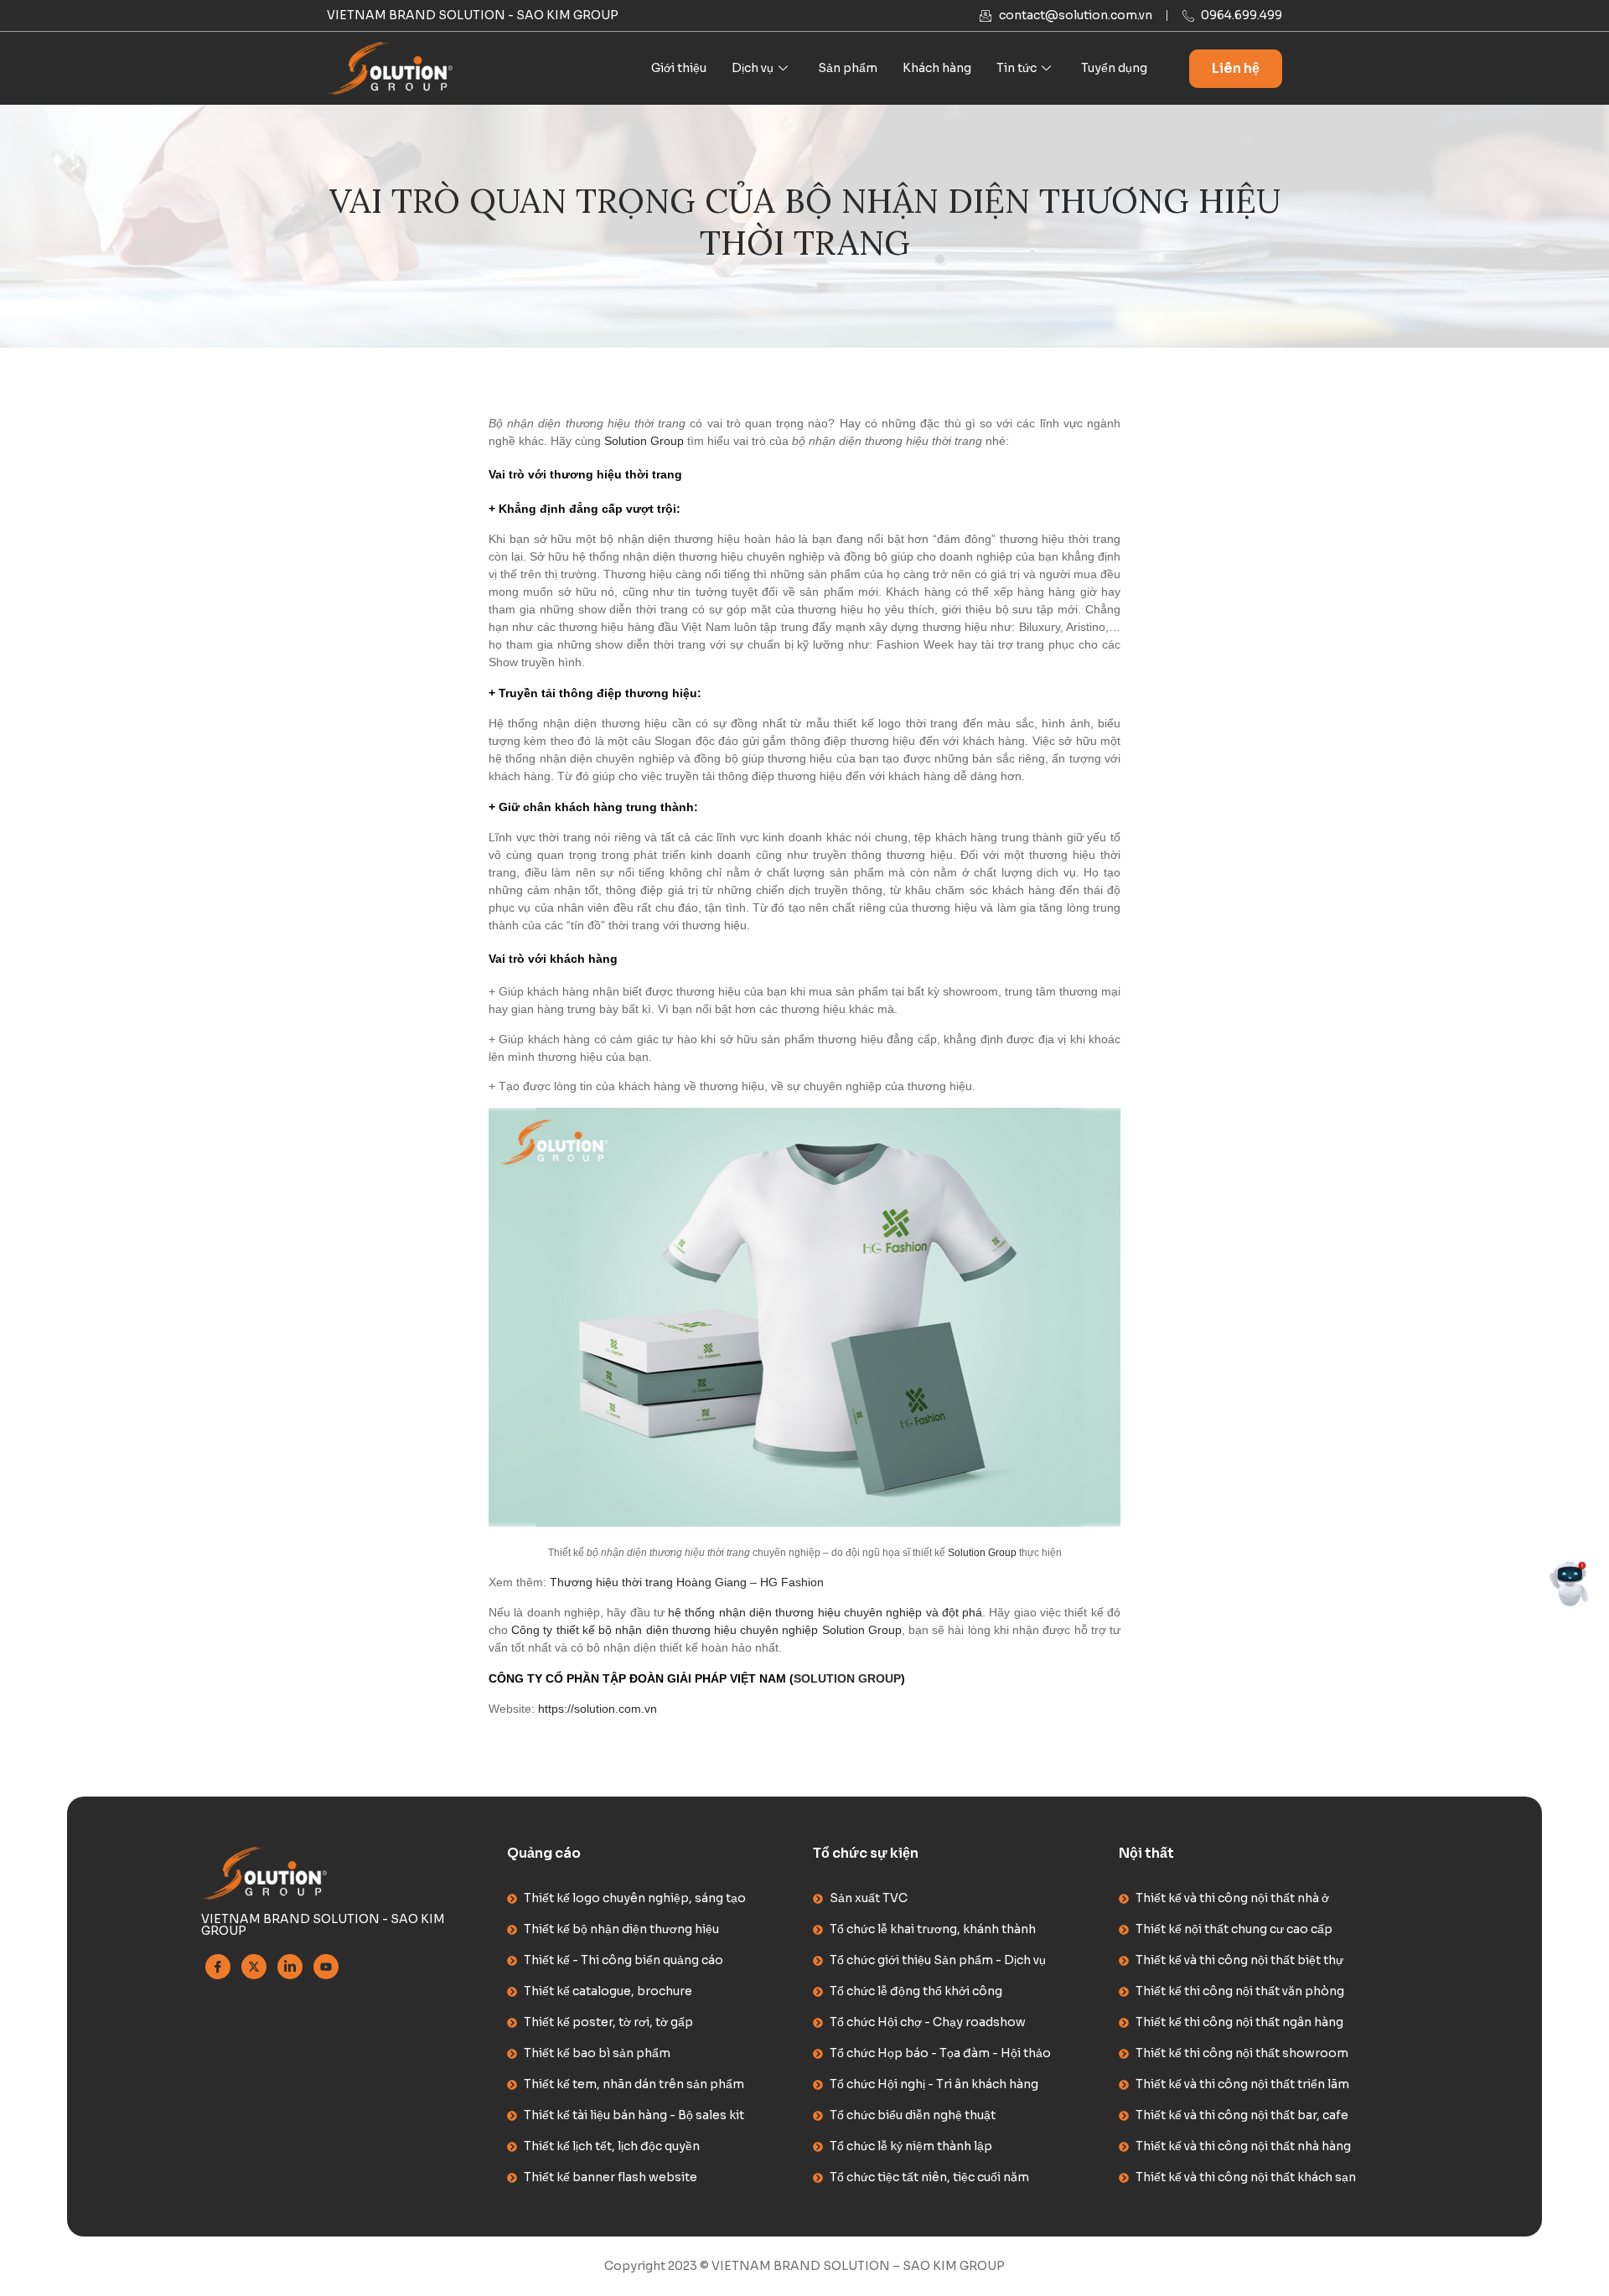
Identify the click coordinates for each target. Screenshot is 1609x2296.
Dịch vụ (753, 68)
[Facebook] (218, 1967)
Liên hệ (1236, 68)
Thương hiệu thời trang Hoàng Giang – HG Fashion (687, 1582)
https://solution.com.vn (598, 1709)
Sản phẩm (848, 68)
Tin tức (1017, 68)
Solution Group (644, 441)
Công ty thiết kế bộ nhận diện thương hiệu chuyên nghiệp (665, 1630)
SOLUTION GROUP (847, 1678)
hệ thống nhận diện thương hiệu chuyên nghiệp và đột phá (823, 1612)
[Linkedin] (290, 1967)
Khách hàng (937, 68)
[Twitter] (254, 1967)
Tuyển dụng (1114, 68)
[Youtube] (326, 1967)
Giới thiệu (679, 68)
